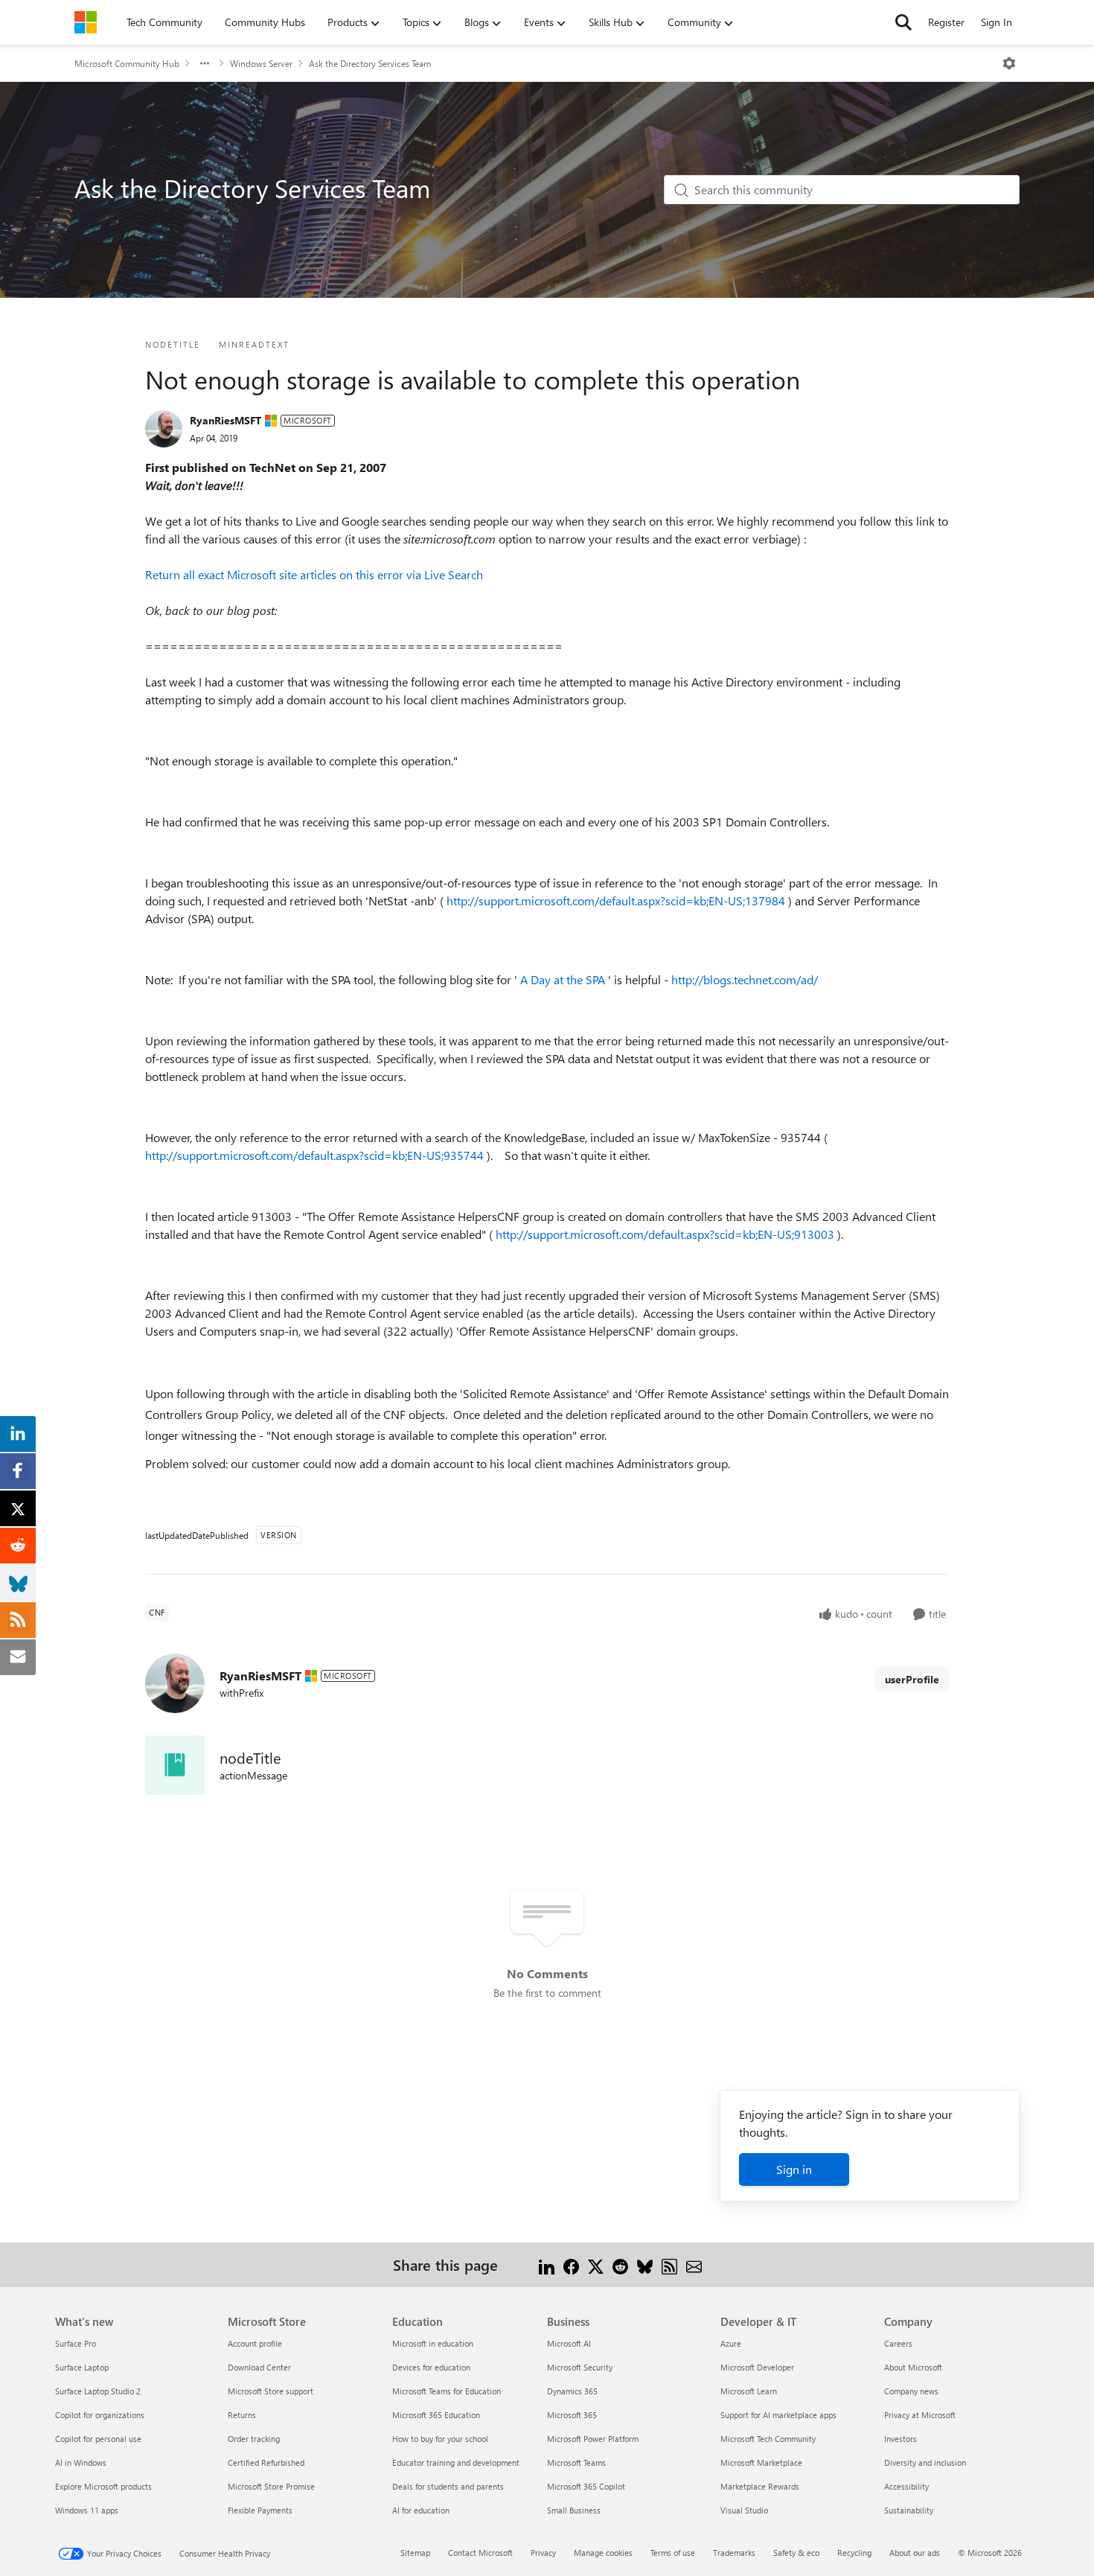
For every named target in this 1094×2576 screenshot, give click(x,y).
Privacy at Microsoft (920, 2415)
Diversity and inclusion (925, 2462)
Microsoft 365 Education (436, 2415)
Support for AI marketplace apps (778, 2415)
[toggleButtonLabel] (1009, 63)
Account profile (255, 2343)
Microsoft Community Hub (127, 63)
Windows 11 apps (87, 2510)
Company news (911, 2391)
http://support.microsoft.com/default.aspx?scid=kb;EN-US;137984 (617, 900)
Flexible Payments (260, 2510)
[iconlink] (175, 1765)
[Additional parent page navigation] (205, 63)
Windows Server (261, 63)
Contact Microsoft (480, 2553)
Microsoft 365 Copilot (586, 2486)
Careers (898, 2343)
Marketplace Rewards (760, 2486)
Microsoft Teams (576, 2462)
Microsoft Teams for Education (447, 2391)
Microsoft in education (433, 2343)
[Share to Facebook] (571, 2264)
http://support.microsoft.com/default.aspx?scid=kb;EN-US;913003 (666, 1234)
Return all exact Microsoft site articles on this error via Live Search (314, 574)
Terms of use (673, 2553)
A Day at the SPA (564, 979)
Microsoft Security (580, 2367)
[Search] (903, 22)
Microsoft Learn (749, 2391)
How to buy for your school (440, 2439)
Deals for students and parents (448, 2486)
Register (946, 22)
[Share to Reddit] (620, 2264)
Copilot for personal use (98, 2439)
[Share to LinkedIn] (547, 2264)
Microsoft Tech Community (768, 2439)
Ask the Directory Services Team (370, 63)
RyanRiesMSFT (225, 420)
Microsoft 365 (572, 2415)
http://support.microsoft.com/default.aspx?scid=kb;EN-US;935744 (316, 1155)
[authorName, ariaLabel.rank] (164, 429)
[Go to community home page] (86, 22)
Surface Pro (76, 2343)
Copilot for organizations (100, 2415)
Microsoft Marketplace (761, 2462)
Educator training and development (456, 2462)
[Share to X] (596, 2264)
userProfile (912, 1679)
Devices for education (431, 2367)
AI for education (421, 2510)
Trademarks (734, 2553)
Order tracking (254, 2439)
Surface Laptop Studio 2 (98, 2391)
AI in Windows (81, 2462)
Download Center (259, 2367)
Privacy (543, 2553)
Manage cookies (603, 2553)
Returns (242, 2415)
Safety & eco (796, 2553)
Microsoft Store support (271, 2391)
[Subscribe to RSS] (669, 2264)
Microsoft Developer (757, 2367)
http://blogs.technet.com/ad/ (745, 979)
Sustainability (909, 2510)
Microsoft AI (569, 2343)
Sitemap (415, 2553)
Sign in (794, 2169)
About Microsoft (913, 2367)
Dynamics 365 (572, 2391)
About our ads (915, 2553)
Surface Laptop (82, 2367)
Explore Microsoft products (103, 2486)
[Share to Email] (694, 2264)
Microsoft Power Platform (593, 2439)
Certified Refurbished (266, 2462)
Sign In (997, 22)
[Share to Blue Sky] (645, 2264)
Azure (731, 2343)
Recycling (854, 2553)
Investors (901, 2439)
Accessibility (906, 2486)
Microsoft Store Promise (271, 2486)
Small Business (574, 2510)
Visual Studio (744, 2510)
